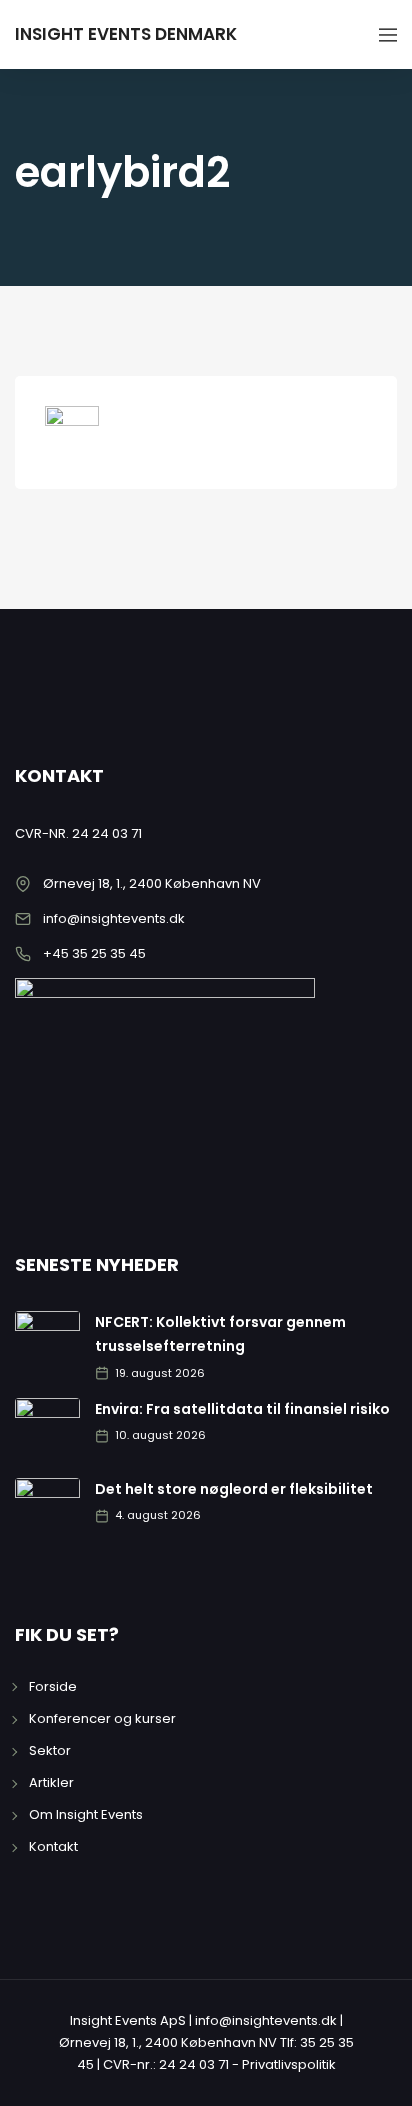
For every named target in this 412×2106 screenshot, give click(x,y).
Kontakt (53, 1846)
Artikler (51, 1782)
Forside (53, 1686)
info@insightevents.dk (114, 918)
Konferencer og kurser (102, 1718)
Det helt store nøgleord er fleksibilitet (234, 1489)
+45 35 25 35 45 (94, 953)
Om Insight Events (86, 1814)
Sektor (50, 1750)
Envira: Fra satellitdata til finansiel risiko (242, 1409)
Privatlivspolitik (289, 2064)
